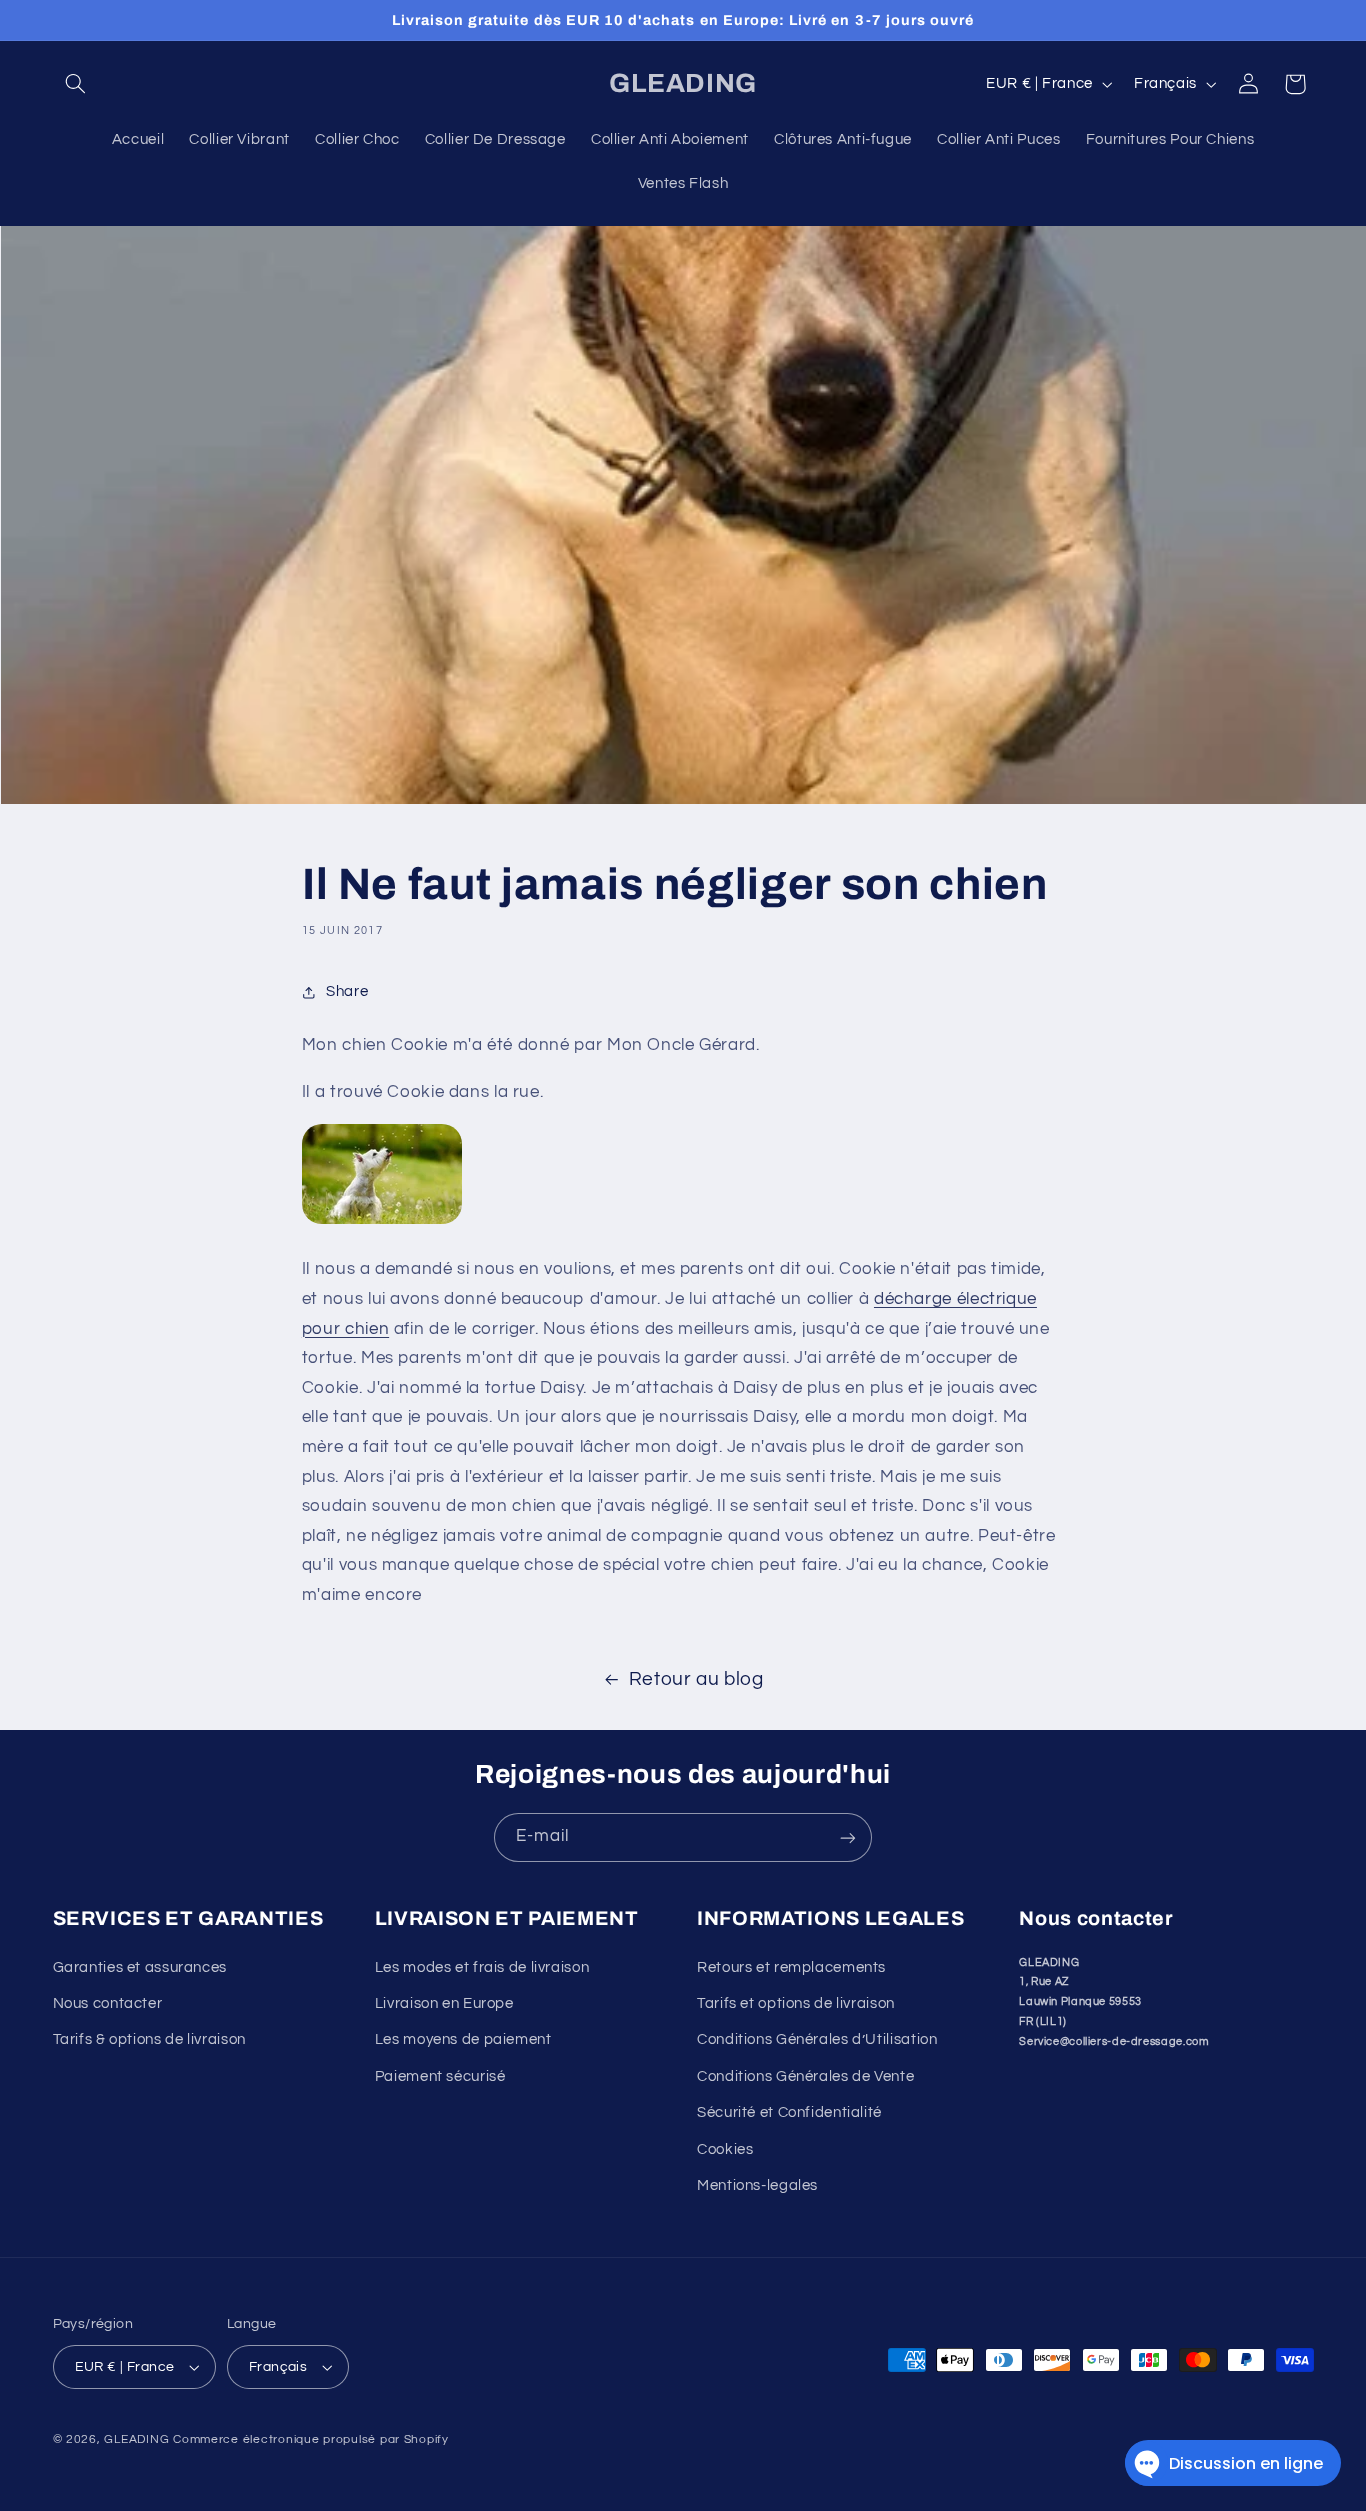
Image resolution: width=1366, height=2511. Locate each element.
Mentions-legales (757, 2185)
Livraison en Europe (444, 2003)
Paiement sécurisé (440, 2076)
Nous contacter (108, 2003)
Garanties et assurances (140, 1967)
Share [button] (347, 991)
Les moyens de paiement (463, 2040)
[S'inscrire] (848, 1837)
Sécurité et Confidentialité (789, 2112)
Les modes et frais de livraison (482, 1967)
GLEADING (136, 2439)
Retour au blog (696, 1679)
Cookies (725, 2149)
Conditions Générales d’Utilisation (817, 2040)
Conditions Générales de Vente (805, 2076)
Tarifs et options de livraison (796, 2003)
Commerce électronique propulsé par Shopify (311, 2439)
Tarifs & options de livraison (149, 2040)
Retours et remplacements (791, 1967)
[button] (76, 84)
